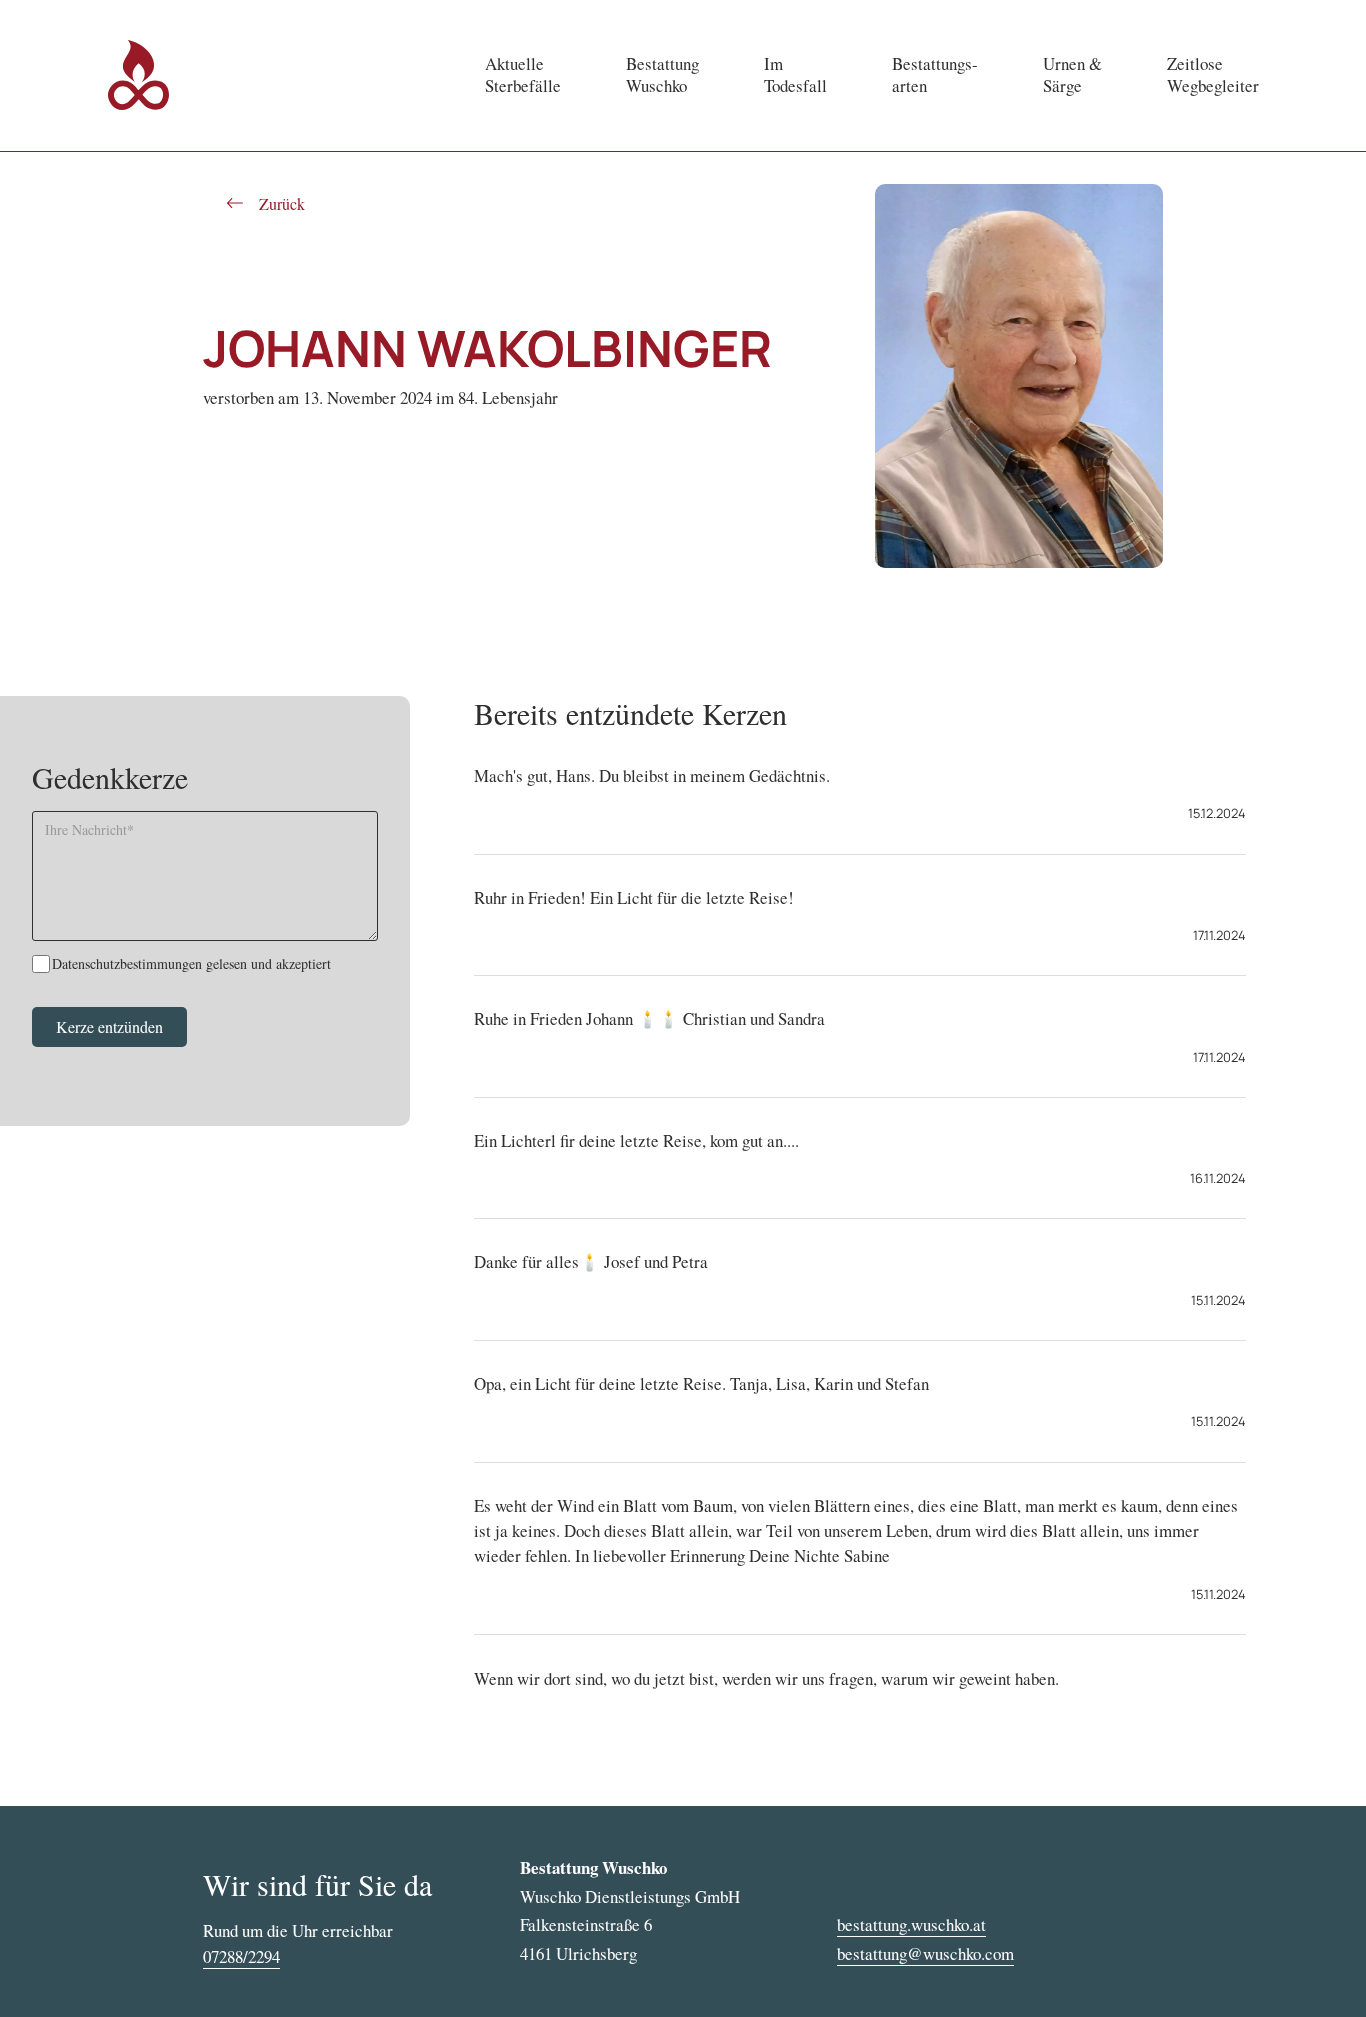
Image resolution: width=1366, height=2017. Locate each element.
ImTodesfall (795, 75)
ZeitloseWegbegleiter (1213, 75)
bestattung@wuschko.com (925, 1953)
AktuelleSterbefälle (523, 75)
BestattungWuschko (662, 75)
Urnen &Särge (1072, 75)
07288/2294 (241, 1956)
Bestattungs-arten (935, 75)
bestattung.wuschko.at (911, 1924)
